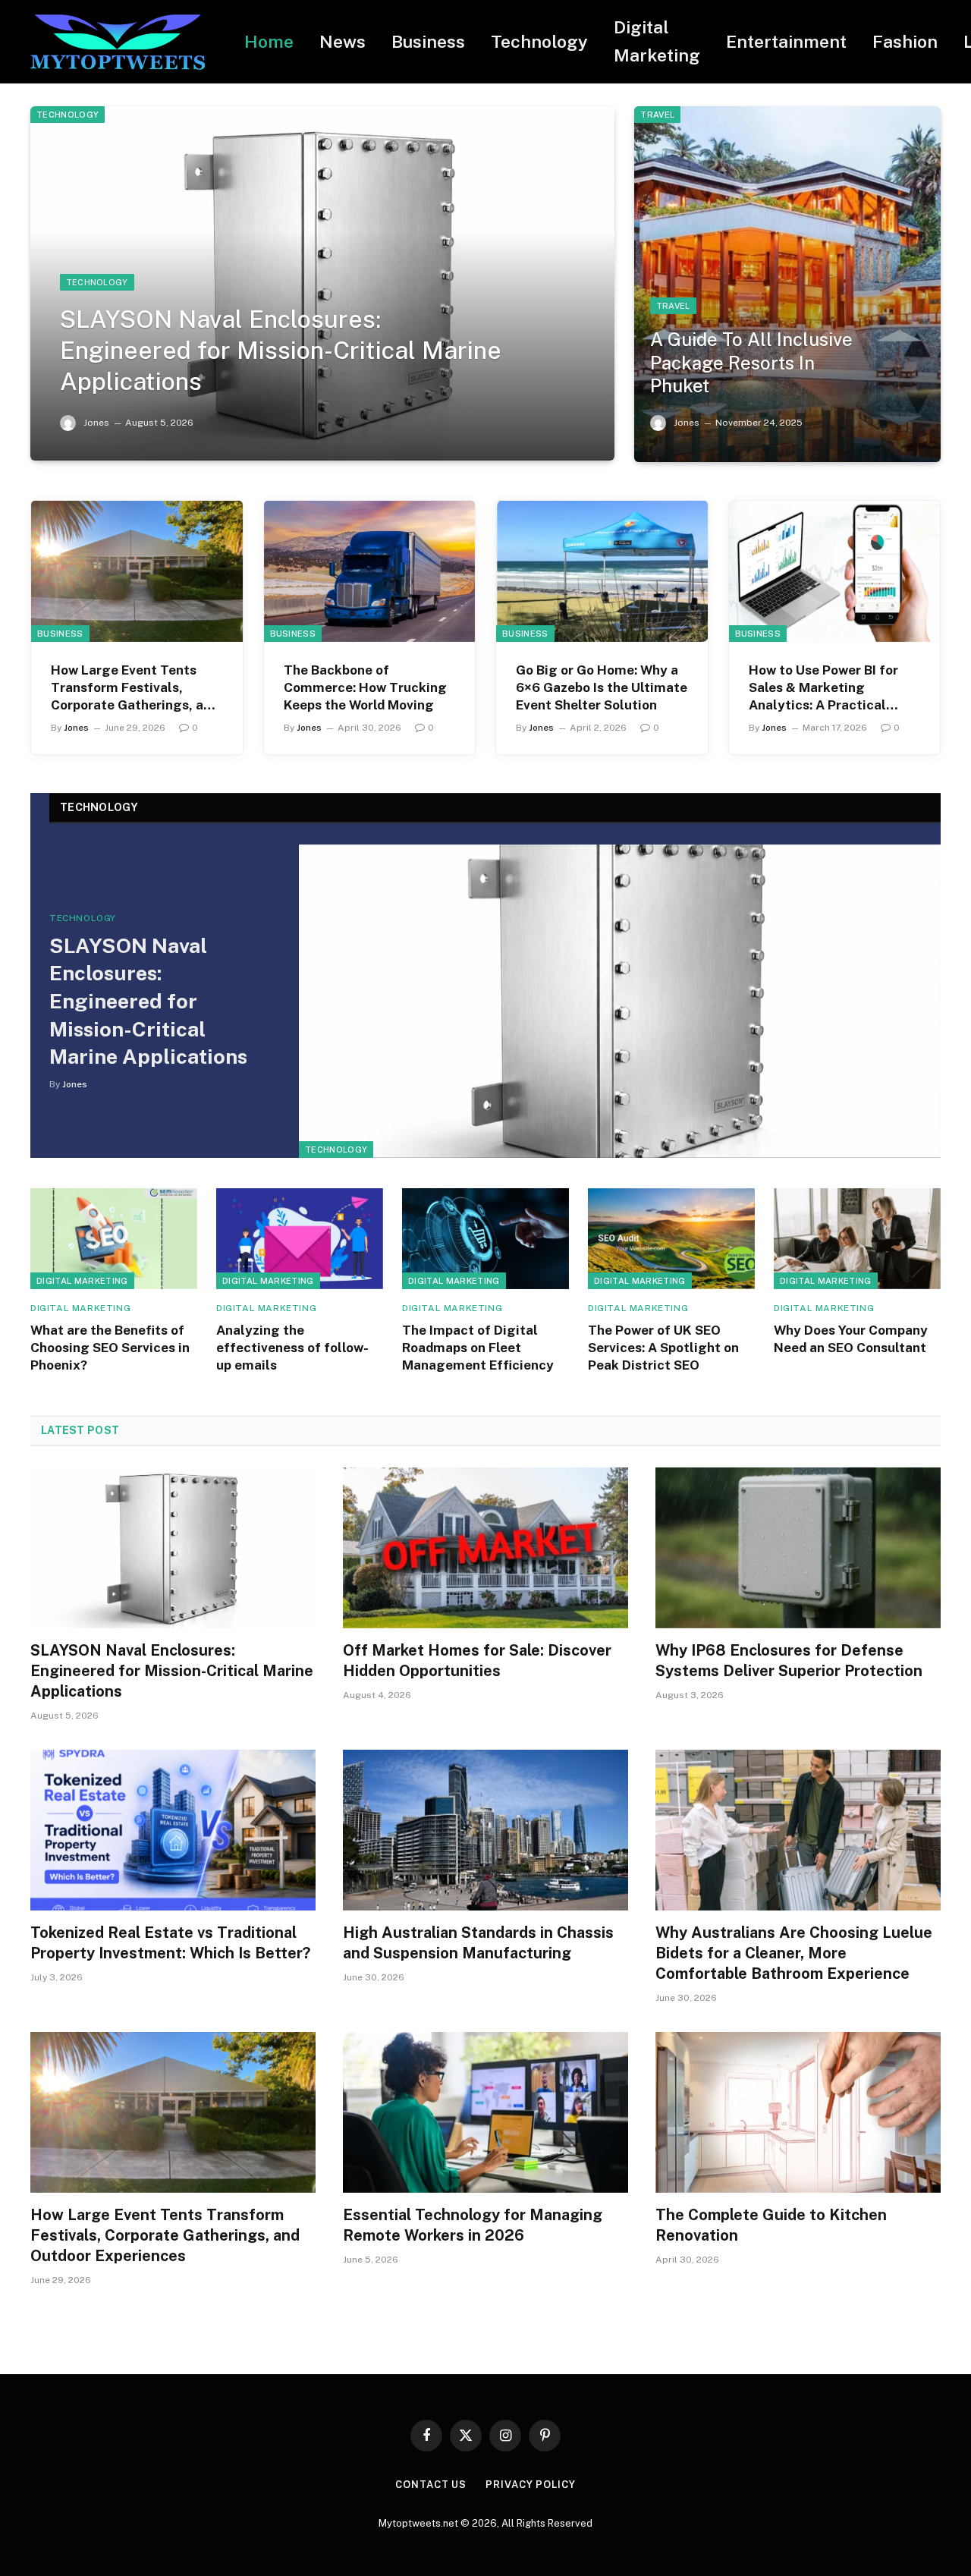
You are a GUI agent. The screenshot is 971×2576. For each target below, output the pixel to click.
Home (269, 41)
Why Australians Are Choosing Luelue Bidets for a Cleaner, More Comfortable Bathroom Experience (794, 1953)
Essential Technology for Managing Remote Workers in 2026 (473, 2225)
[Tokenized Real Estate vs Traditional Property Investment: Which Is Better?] (173, 1830)
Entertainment (786, 41)
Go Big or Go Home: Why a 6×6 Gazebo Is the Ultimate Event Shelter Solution (602, 687)
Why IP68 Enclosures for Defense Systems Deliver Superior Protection (789, 1661)
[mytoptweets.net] (118, 42)
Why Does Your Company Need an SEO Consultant (851, 1339)
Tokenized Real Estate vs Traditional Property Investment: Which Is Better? (170, 1943)
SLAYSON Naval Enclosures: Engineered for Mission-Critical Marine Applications (281, 350)
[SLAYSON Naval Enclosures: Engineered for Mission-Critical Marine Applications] (322, 283)
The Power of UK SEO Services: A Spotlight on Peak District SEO (663, 1348)
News (343, 41)
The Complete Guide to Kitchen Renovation (771, 2225)
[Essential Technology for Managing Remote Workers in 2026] (485, 2112)
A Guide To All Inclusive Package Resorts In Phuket (751, 362)
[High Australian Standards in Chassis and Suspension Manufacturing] (485, 1830)
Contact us (431, 2485)
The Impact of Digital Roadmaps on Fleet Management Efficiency (478, 1348)
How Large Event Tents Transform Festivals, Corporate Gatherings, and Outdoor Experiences (135, 688)
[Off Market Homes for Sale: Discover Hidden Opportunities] (485, 1548)
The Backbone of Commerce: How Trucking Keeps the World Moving (365, 687)
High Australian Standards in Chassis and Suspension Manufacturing (478, 1943)
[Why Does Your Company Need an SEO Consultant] (857, 1239)
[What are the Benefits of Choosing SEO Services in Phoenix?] (114, 1239)
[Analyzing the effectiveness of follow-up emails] (300, 1239)
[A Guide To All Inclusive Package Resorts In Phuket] (787, 284)
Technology (539, 41)
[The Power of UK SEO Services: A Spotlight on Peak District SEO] (671, 1239)
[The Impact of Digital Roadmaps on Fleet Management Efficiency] (485, 1239)
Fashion (905, 41)
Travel (657, 115)
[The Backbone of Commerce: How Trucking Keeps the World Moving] (370, 571)
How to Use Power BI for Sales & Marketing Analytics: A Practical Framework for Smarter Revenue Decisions (823, 688)
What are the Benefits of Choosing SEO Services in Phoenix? (110, 1348)
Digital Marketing (657, 41)
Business (428, 41)
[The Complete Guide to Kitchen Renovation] (798, 2112)
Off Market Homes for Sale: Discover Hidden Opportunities (477, 1661)
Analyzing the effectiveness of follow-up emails (292, 1348)
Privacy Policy (531, 2485)
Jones (96, 423)
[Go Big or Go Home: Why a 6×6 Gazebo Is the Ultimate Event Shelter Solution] (602, 571)
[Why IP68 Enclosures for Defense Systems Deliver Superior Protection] (798, 1548)
